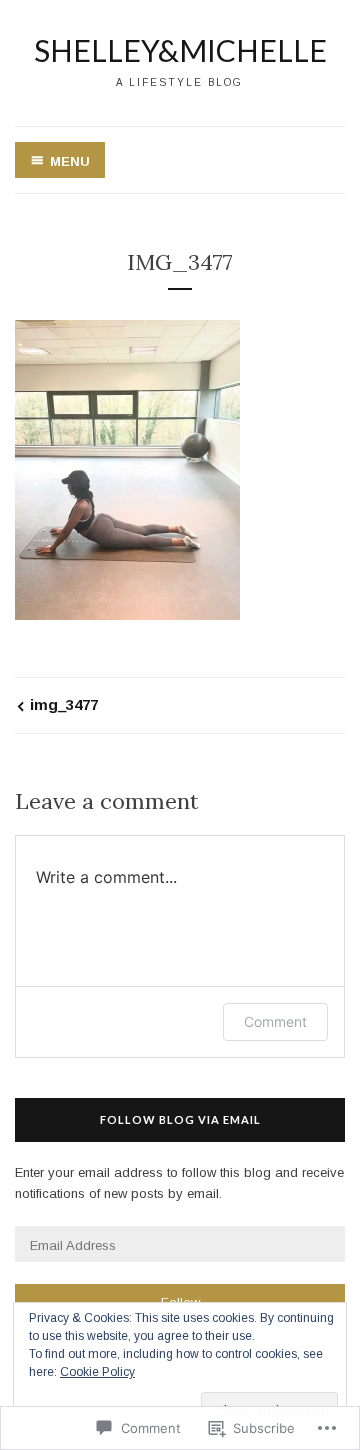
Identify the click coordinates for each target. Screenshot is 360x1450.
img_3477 (64, 704)
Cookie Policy (97, 1372)
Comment (275, 1021)
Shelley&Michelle (180, 50)
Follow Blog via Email (180, 1119)
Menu (70, 161)
